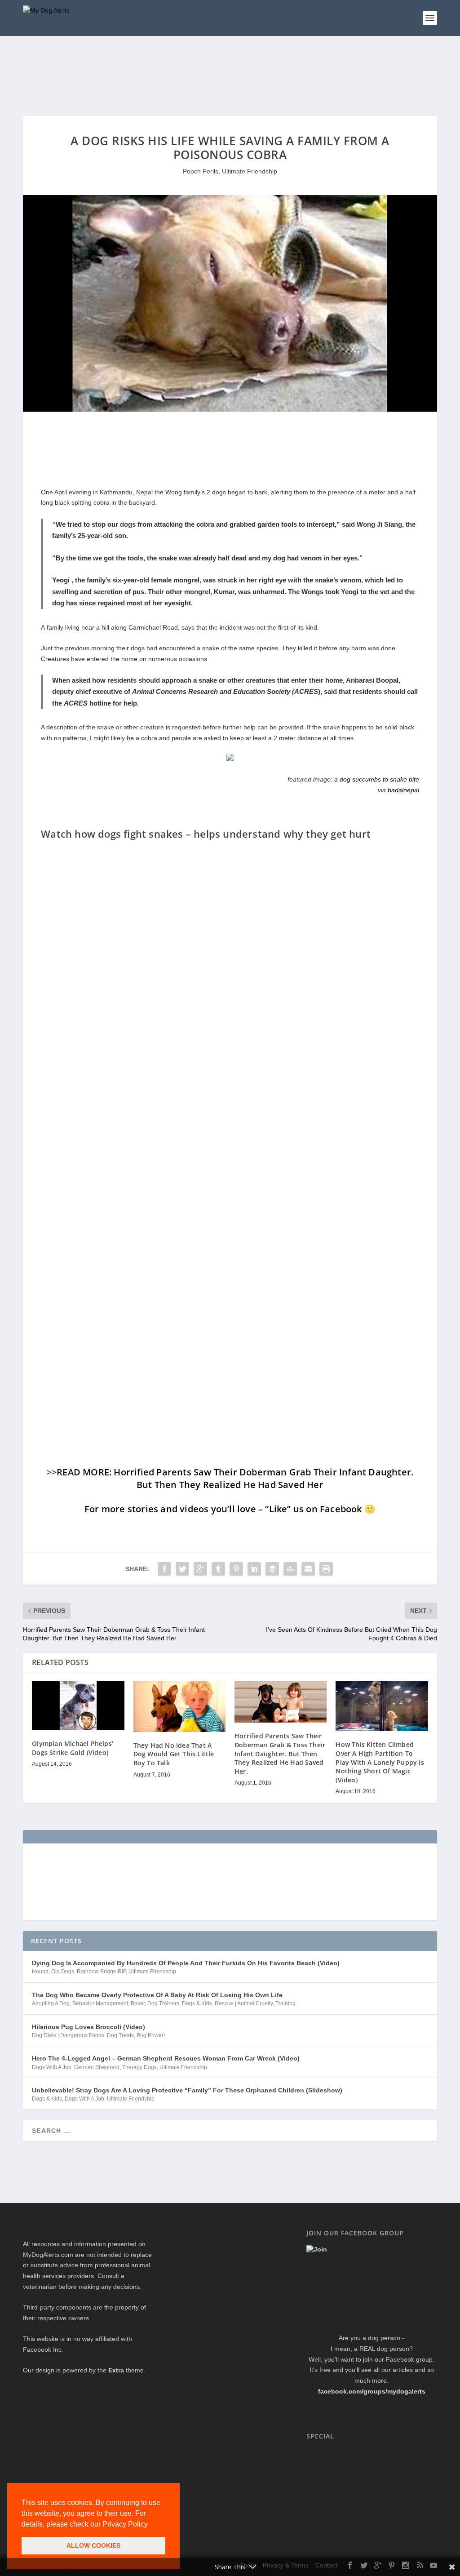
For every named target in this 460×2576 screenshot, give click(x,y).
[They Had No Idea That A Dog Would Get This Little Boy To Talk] (179, 1707)
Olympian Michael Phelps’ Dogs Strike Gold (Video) (73, 1748)
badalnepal (403, 790)
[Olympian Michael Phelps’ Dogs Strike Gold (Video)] (78, 1706)
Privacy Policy (125, 2524)
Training (285, 2003)
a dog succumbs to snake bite (377, 779)
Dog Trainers (163, 2003)
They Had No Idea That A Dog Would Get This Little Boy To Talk (174, 1754)
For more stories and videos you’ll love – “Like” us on (202, 1509)
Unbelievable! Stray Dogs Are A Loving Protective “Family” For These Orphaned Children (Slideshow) (187, 2090)
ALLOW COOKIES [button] (93, 2545)
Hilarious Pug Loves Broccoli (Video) (88, 2027)
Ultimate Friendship (250, 171)
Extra (116, 2370)
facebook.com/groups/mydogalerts (372, 2391)
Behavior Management (100, 2003)
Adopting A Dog (51, 2003)
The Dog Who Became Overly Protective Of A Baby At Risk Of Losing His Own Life (157, 1995)
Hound (40, 1972)
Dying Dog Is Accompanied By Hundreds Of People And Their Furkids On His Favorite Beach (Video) (186, 1963)
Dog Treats (120, 2035)
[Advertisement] (186, 74)
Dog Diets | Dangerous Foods (68, 2035)
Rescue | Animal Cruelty (244, 2003)
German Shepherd (97, 2067)
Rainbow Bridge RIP (101, 1972)
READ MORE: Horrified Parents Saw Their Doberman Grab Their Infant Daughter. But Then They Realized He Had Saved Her (235, 1478)
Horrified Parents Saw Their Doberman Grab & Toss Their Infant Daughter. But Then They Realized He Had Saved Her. (280, 1753)
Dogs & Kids (197, 2003)
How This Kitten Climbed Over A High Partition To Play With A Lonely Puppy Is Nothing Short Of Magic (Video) (380, 1762)
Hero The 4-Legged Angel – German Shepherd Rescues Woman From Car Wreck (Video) (166, 2058)
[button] (151, 2525)
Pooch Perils (201, 171)
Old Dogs (63, 1972)
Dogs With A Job (52, 2067)
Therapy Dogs (139, 2067)
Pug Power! (151, 2035)
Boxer (138, 2003)
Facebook (341, 1509)
